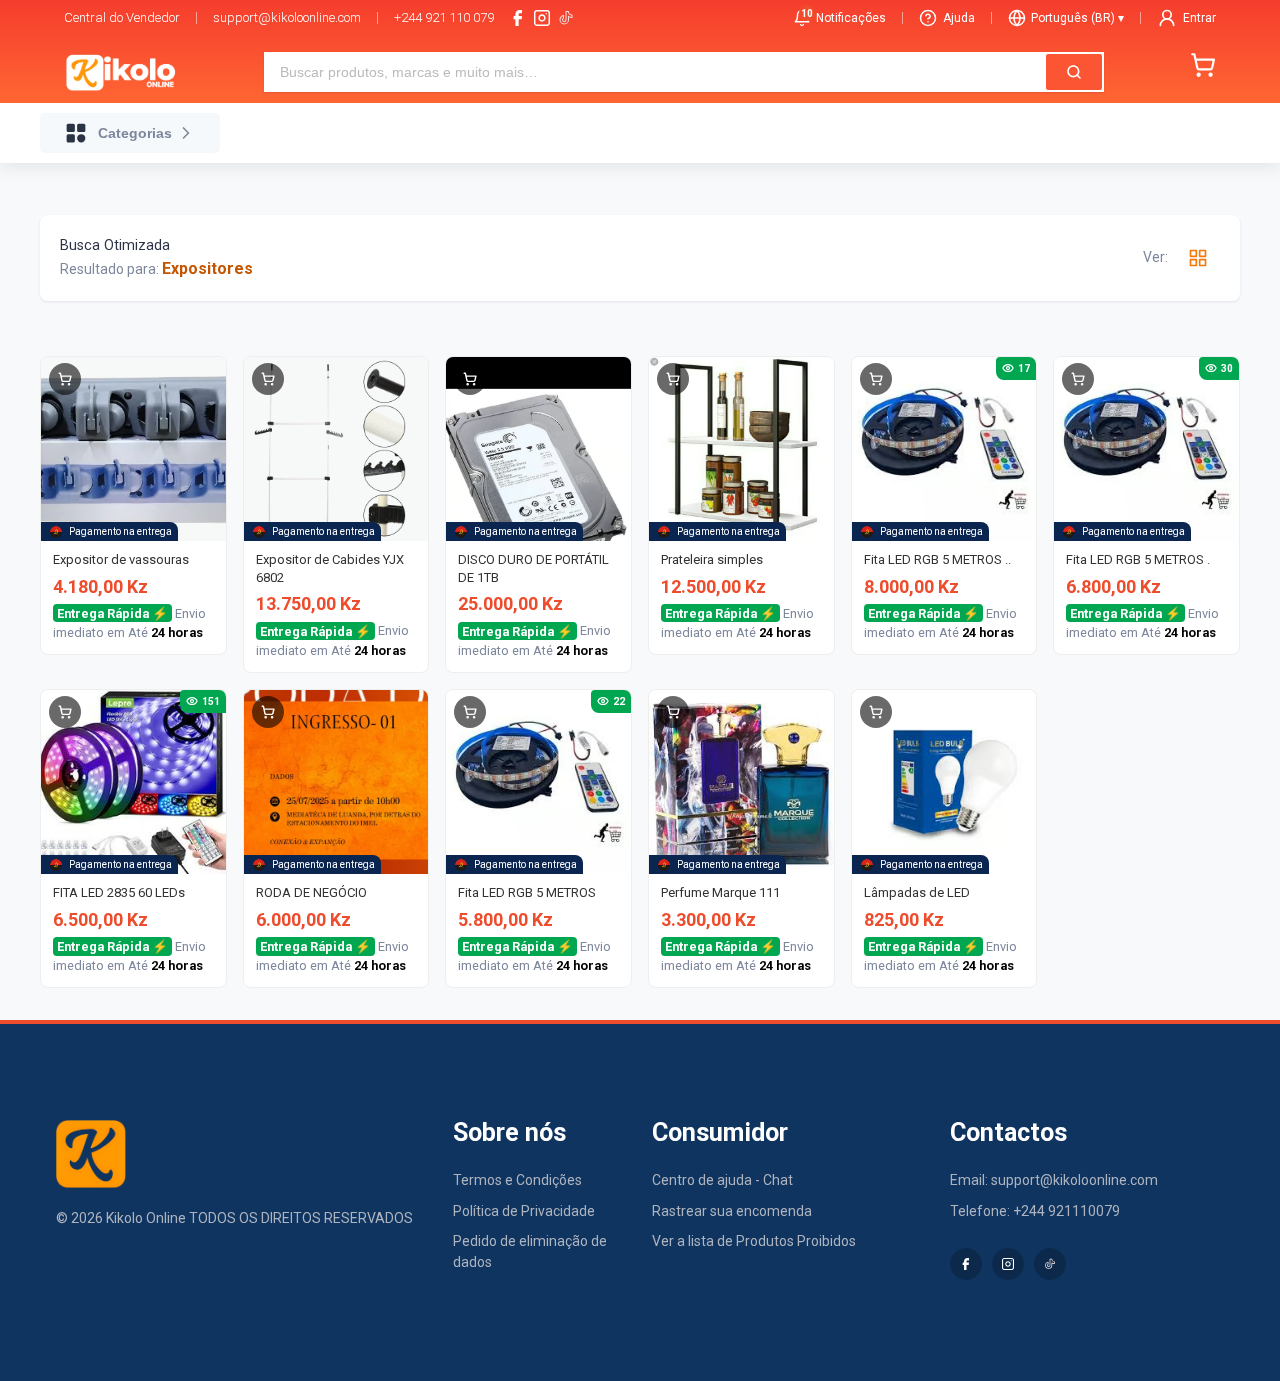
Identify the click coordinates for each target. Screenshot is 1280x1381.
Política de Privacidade (524, 1211)
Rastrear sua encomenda (732, 1211)
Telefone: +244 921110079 (1035, 1211)
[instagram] (542, 18)
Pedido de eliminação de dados (530, 1251)
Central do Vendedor (122, 17)
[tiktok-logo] (566, 18)
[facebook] (518, 18)
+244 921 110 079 (444, 17)
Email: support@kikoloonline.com (1054, 1180)
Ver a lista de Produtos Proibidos (754, 1241)
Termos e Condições (517, 1180)
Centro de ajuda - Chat (722, 1180)
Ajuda (959, 18)
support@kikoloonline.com (287, 17)
